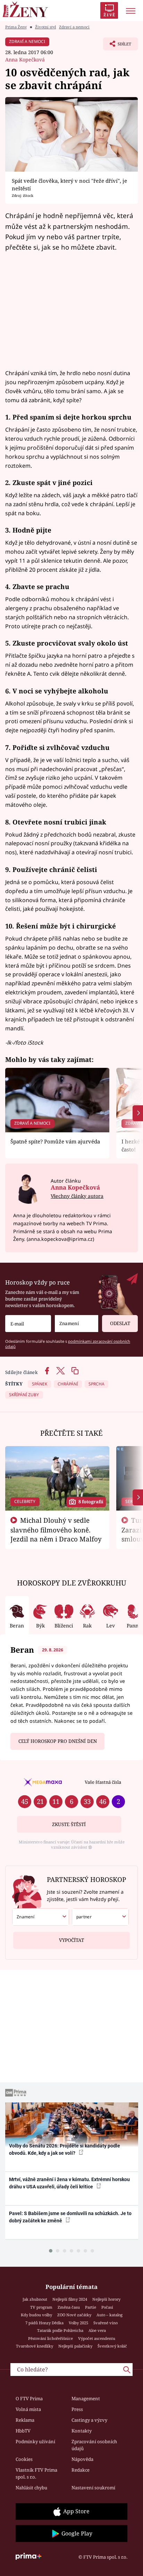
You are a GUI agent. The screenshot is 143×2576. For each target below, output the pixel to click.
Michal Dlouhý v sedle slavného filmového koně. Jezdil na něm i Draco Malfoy (56, 1530)
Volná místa (28, 2409)
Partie (91, 2307)
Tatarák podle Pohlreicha (60, 2330)
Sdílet (117, 46)
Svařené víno (106, 2323)
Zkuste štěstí (69, 1824)
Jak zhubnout (35, 2299)
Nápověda (82, 2459)
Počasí (107, 2307)
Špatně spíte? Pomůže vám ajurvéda (55, 1141)
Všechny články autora (77, 1196)
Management (86, 2398)
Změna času (69, 2307)
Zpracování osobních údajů (94, 2445)
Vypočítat (71, 1940)
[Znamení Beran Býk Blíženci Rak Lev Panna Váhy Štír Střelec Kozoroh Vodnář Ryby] (77, 1324)
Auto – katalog (110, 2315)
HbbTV (23, 2431)
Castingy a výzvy (89, 2420)
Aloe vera (97, 2330)
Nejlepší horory (106, 2299)
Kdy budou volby (36, 2315)
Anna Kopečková (25, 59)
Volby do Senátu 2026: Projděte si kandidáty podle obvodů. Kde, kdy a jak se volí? (65, 2149)
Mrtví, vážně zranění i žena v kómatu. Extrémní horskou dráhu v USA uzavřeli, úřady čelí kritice (69, 2183)
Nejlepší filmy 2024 (70, 2299)
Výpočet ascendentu (97, 2338)
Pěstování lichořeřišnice (51, 2338)
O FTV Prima (29, 2398)
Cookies (24, 2459)
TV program (41, 2307)
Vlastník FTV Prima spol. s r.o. (36, 2473)
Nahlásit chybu (31, 2488)
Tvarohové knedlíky (35, 2346)
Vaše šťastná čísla (103, 1782)
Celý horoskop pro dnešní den (58, 1741)
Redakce (81, 2470)
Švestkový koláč (112, 2346)
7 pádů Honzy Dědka (44, 2323)
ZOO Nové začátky (74, 2315)
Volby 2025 (78, 2323)
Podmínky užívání (35, 2441)
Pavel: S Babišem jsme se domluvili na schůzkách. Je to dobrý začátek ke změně (70, 2217)
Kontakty (82, 2431)
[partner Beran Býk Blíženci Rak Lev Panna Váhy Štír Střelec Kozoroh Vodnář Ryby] (100, 1917)
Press (77, 2409)
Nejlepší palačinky (75, 2346)
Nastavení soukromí (93, 2488)
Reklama (25, 2420)
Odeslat (120, 1323)
